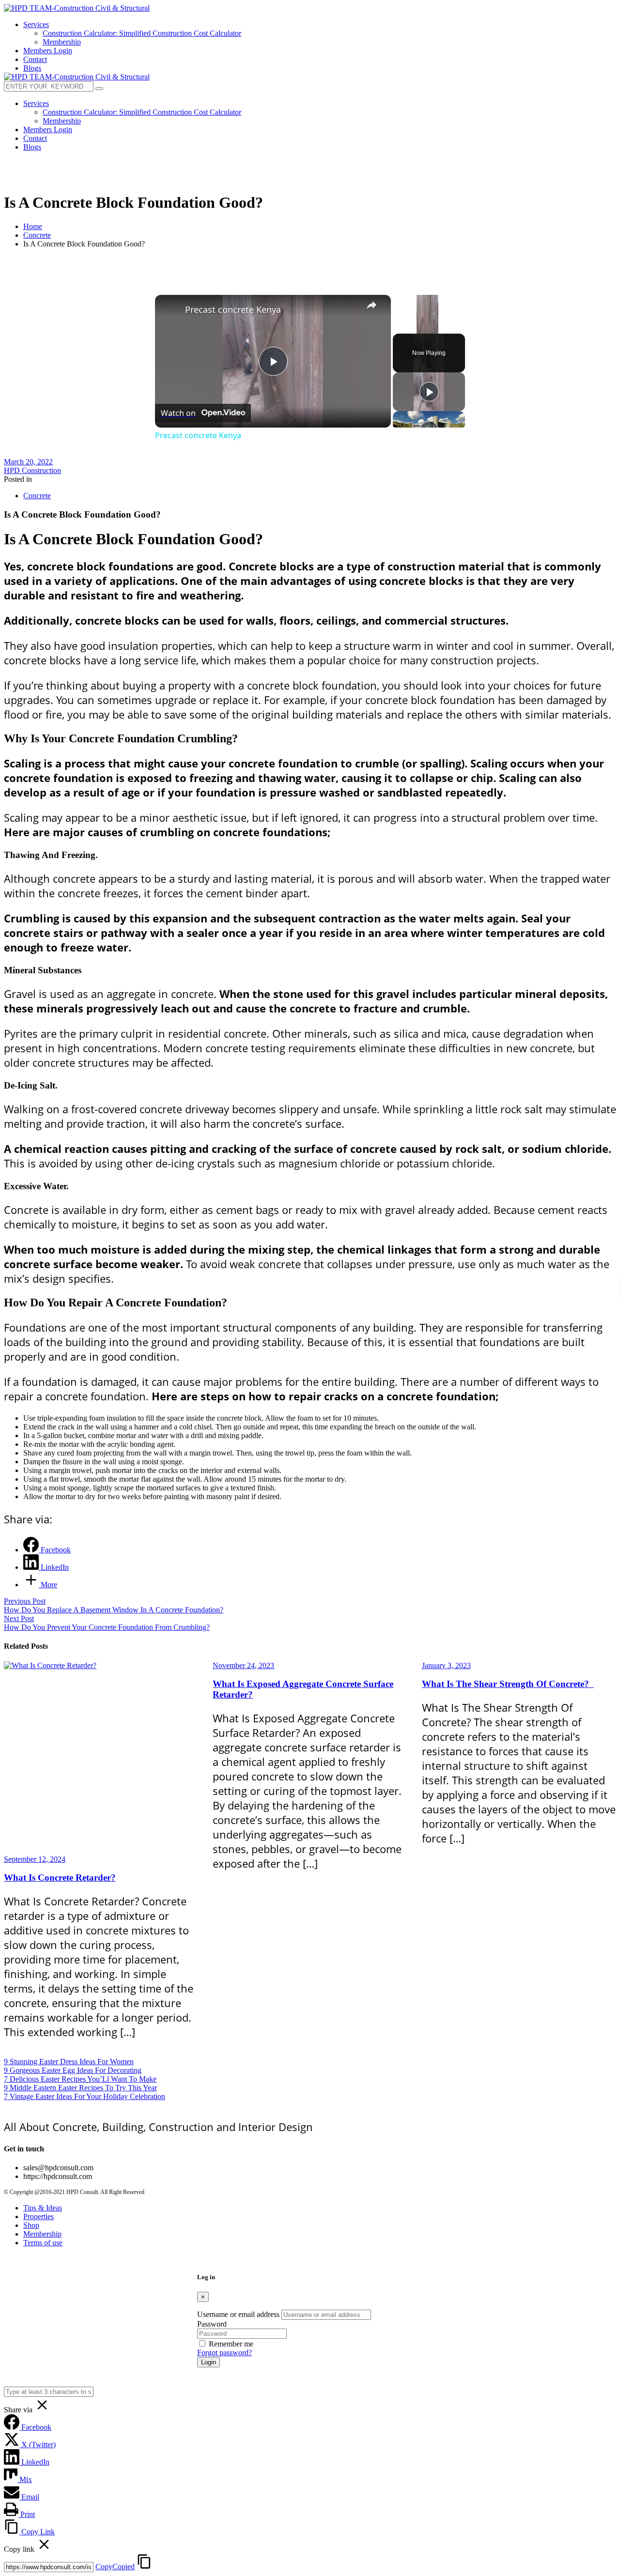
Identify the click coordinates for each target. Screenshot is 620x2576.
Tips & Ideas (43, 2208)
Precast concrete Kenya (233, 309)
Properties (39, 2216)
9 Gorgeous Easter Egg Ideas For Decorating (73, 2070)
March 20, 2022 (28, 462)
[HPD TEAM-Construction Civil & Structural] (77, 8)
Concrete (37, 235)
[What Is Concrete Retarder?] (101, 1758)
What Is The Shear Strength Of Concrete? (508, 1684)
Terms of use (43, 2243)
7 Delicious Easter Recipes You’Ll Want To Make (80, 2079)
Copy (115, 2567)
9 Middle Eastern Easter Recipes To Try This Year (80, 2088)
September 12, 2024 (35, 1859)
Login (209, 2362)
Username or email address (238, 2314)
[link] (170, 310)
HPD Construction (32, 470)
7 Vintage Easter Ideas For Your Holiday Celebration (85, 2096)
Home (33, 226)
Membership (42, 2234)
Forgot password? (225, 2353)
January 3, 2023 (446, 1665)
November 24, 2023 (243, 1665)
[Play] (429, 392)
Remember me (231, 2344)
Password (212, 2324)
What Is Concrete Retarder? (60, 1878)
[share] (372, 305)
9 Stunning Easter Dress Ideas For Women (69, 2062)
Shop (31, 2225)
